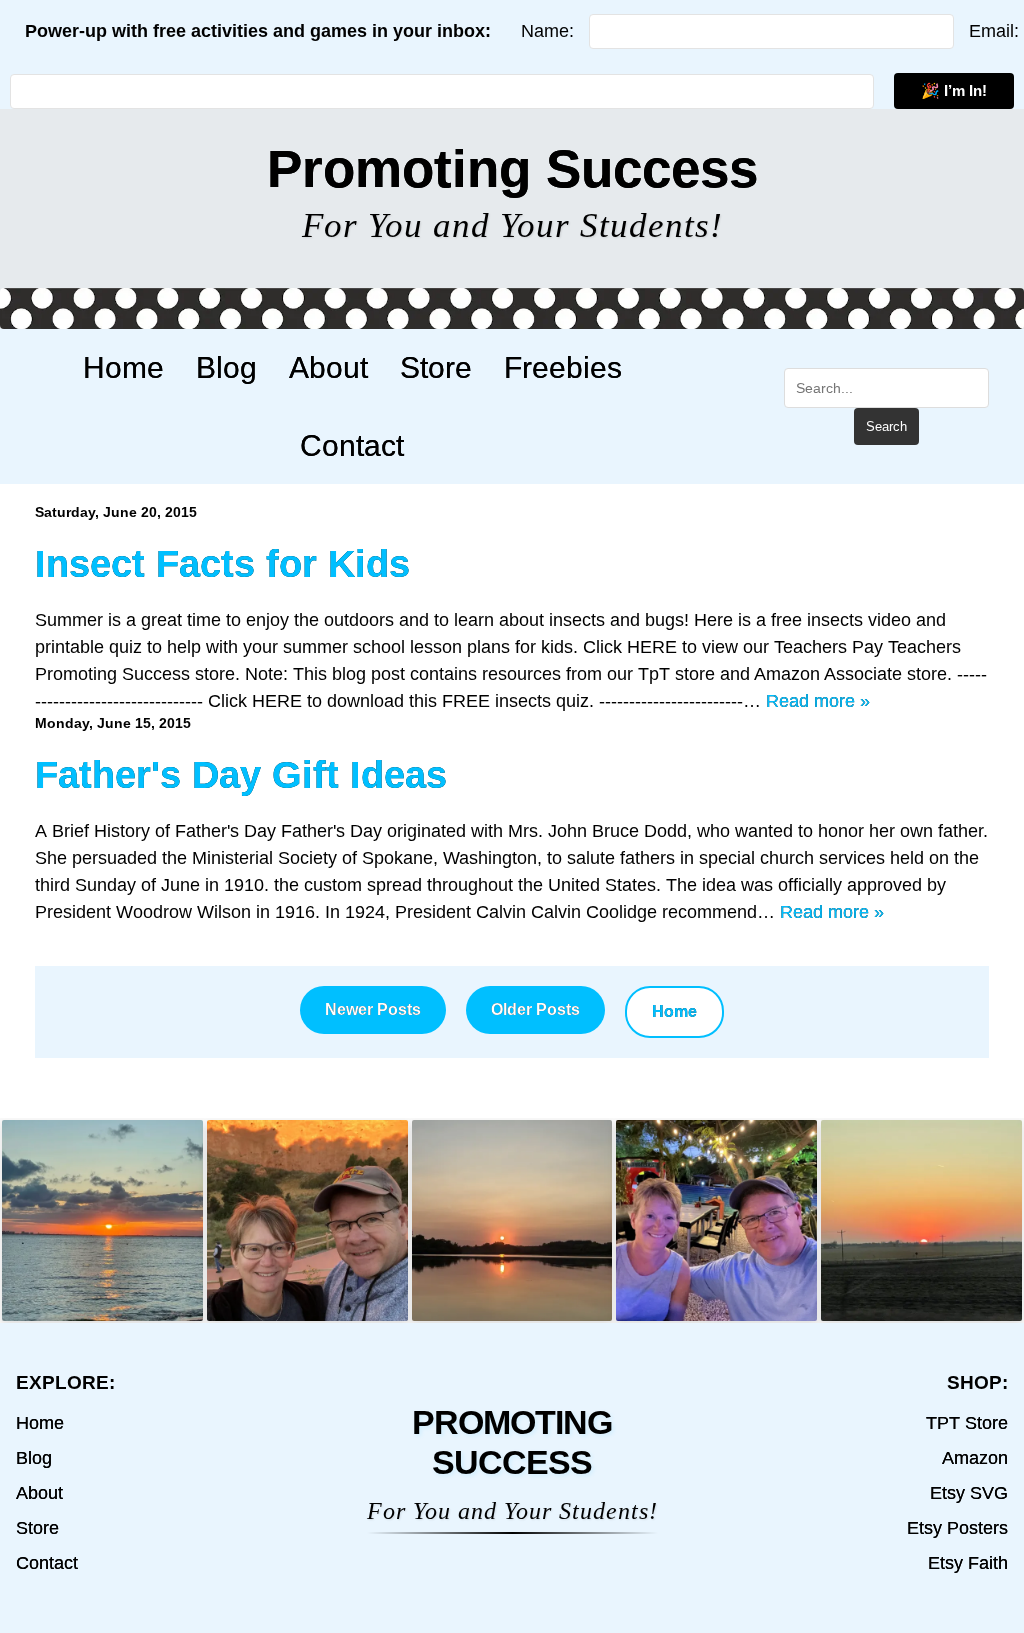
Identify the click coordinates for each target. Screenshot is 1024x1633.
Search (886, 426)
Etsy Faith (968, 1563)
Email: (994, 31)
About (328, 367)
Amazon (975, 1458)
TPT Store (967, 1423)
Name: (547, 31)
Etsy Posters (957, 1528)
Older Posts (535, 1009)
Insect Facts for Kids (222, 563)
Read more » (818, 701)
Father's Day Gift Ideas (241, 774)
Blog (226, 367)
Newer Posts (373, 1009)
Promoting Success (512, 168)
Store (436, 367)
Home (123, 367)
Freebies (563, 367)
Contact (352, 445)
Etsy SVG (969, 1493)
